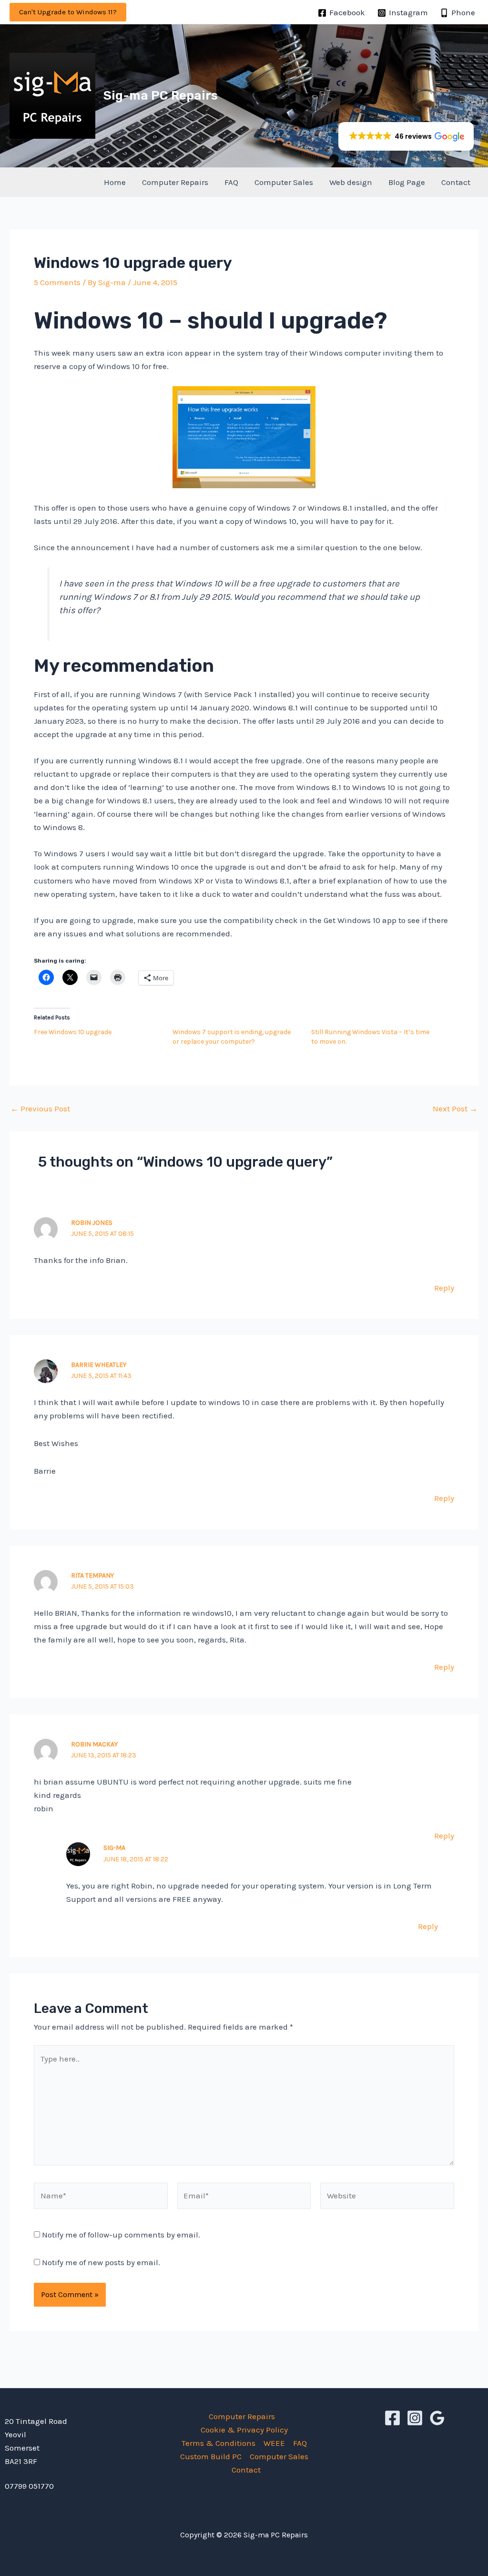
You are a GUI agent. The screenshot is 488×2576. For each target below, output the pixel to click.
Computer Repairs (175, 182)
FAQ (231, 182)
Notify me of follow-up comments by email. (121, 2235)
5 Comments (57, 282)
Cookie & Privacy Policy (244, 2430)
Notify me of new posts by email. (101, 2262)
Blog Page (407, 182)
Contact (456, 182)
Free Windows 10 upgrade (73, 1032)
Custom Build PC (211, 2456)
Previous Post (40, 1109)
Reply (444, 1288)
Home (115, 182)
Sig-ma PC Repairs (161, 96)
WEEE (274, 2443)
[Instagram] (415, 2418)
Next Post (455, 1109)
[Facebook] (392, 2418)
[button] (68, 12)
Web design (351, 182)
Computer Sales (284, 182)
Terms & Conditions (219, 2443)
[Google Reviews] (437, 2418)
